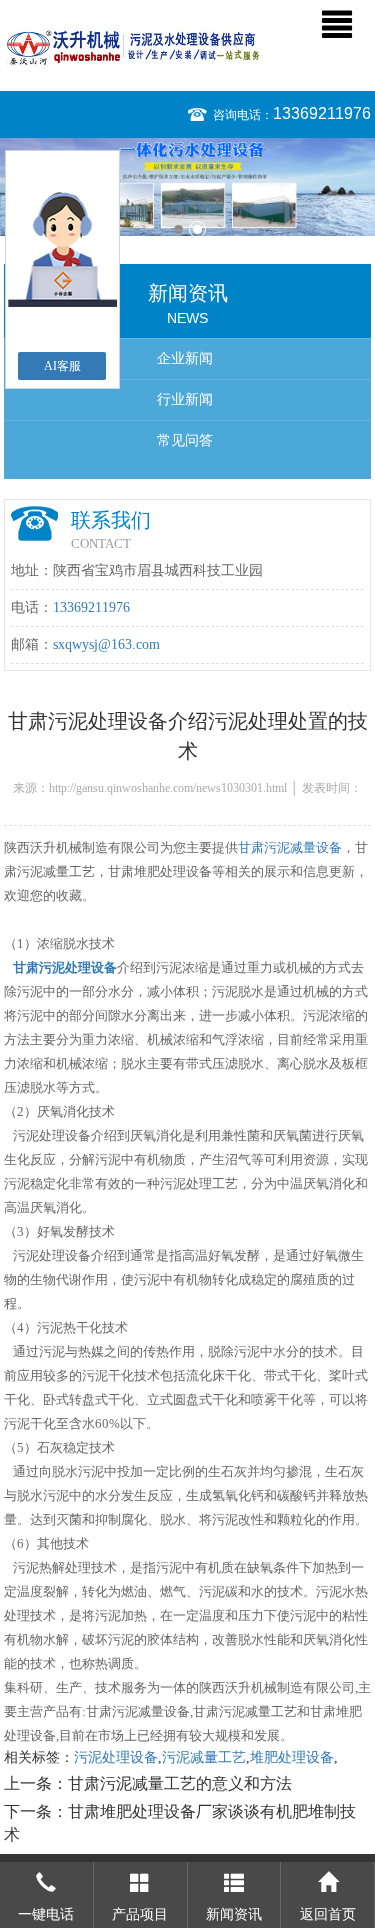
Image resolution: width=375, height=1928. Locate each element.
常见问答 (185, 440)
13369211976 (322, 113)
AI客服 (62, 366)
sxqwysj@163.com (106, 644)
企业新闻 (185, 358)
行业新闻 (185, 399)
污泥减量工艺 (204, 1757)
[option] (187, 187)
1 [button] (178, 229)
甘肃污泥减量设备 (290, 847)
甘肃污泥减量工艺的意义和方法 (180, 1783)
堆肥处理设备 (292, 1757)
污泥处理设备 (116, 1757)
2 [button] (197, 229)
